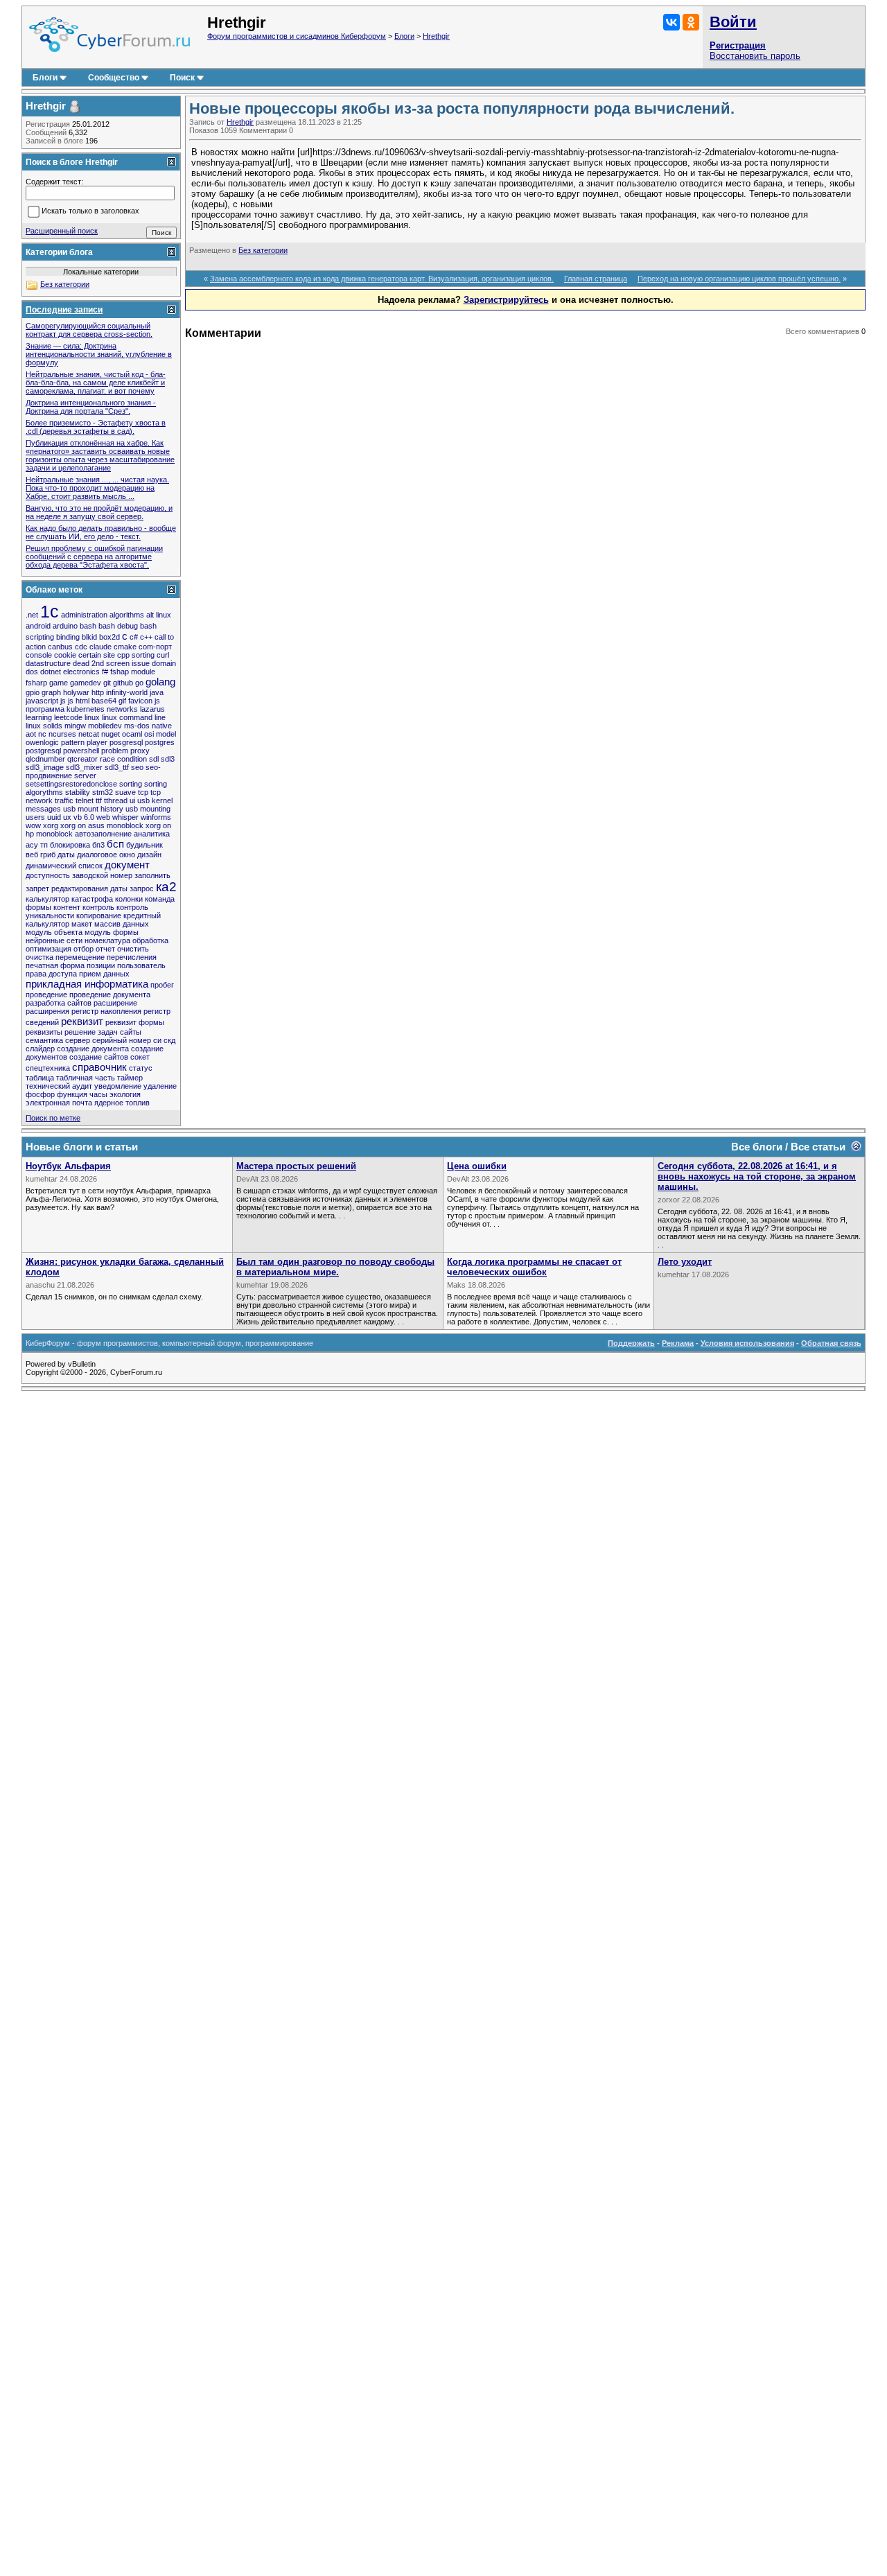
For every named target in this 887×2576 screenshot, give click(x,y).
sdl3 (168, 759)
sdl (154, 759)
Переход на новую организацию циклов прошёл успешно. (739, 279)
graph (51, 692)
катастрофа (92, 899)
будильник (144, 845)
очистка (39, 957)
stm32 (103, 792)
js (63, 701)
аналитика (152, 834)
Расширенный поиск (62, 231)
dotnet (51, 672)
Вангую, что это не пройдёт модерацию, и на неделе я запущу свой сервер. (99, 512)
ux (67, 817)
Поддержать (631, 1343)
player (97, 742)
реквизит (82, 1021)
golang (160, 682)
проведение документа (110, 995)
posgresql (126, 742)
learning (39, 717)
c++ (146, 637)
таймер (130, 1078)
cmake (125, 647)
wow (33, 825)
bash (88, 626)
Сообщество (114, 78)
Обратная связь (831, 1343)
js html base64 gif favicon (110, 701)
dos (32, 672)
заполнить (152, 875)
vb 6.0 (84, 817)
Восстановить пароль (755, 56)
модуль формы (112, 932)
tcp (143, 792)
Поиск (182, 78)
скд (169, 1040)
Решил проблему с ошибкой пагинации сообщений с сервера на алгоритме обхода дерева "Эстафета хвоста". (94, 557)
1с (50, 611)
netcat (89, 734)
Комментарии (263, 130)
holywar (76, 692)
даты (66, 855)
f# (105, 672)
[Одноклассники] (691, 22)
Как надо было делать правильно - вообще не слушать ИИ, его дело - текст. (101, 532)
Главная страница (596, 279)
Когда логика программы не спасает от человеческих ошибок (534, 1267)
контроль (98, 907)
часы (98, 1094)
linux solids (44, 726)
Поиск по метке (53, 1118)
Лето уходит (685, 1262)
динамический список (64, 866)
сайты (131, 1032)
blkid (89, 637)
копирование (99, 915)
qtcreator (82, 759)
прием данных (104, 974)
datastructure (48, 663)
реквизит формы (135, 1022)
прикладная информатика (87, 984)
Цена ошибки (477, 1166)
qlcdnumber (45, 759)
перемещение (80, 957)
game (59, 683)
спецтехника (48, 1068)
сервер (78, 1040)
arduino (65, 626)
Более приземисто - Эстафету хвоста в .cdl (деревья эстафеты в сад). (96, 427)
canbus (60, 647)
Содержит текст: (54, 182)
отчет (105, 949)
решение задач (91, 1032)
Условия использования (747, 1343)
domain (164, 663)
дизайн (149, 855)
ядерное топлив (122, 1103)
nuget (111, 734)
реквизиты (44, 1032)
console (39, 655)
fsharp (36, 683)
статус (141, 1068)
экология (125, 1094)
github (123, 683)
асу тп (37, 845)
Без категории (263, 250)
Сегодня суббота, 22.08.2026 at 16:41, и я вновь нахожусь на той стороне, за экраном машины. (757, 1176)
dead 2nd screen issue (111, 663)
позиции (101, 965)
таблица (40, 1078)
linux (92, 717)
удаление (160, 1086)
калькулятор (47, 899)
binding (68, 637)
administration (84, 615)
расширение (115, 1003)
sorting (131, 784)
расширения (47, 1011)
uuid (54, 817)
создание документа (93, 1049)
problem (115, 751)
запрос (142, 888)
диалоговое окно (106, 855)
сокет (140, 1057)
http (98, 692)
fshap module (133, 672)
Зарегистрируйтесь (506, 300)
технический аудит (59, 1086)
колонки (129, 899)
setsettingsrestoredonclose (71, 784)
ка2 (166, 887)
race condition (123, 759)
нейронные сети (54, 940)
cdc (81, 647)
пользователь (141, 965)
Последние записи (64, 310)
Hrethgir (436, 36)
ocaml (132, 734)
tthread (116, 800)
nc (42, 734)
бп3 (98, 845)
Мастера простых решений (296, 1166)
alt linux (159, 615)
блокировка (70, 845)
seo (137, 767)
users (35, 817)
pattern (73, 742)
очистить (133, 949)
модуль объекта (54, 932)
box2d (109, 637)
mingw (75, 726)
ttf (99, 800)
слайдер (40, 1049)
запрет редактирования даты (77, 888)
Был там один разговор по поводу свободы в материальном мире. (335, 1267)
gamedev (86, 683)
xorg (51, 825)
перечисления (132, 957)
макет (82, 924)
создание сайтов (99, 1057)
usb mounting (148, 809)
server (85, 776)
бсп (115, 844)
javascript (42, 701)
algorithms (127, 615)
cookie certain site (85, 655)
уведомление (118, 1086)
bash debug (118, 626)
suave (125, 792)
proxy (140, 751)
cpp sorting (136, 655)
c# (134, 637)
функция (72, 1094)
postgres (160, 742)
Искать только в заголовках (90, 211)
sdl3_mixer (84, 767)
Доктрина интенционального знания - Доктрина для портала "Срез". (91, 407)
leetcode (68, 717)
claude (100, 647)
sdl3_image (45, 767)
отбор (84, 949)
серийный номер (122, 1040)
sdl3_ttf (117, 767)
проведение (46, 995)
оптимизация (49, 949)
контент (67, 907)
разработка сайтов (59, 1003)
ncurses (62, 734)
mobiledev (105, 726)
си (157, 1040)
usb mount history (93, 809)
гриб (48, 855)
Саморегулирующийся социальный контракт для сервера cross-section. (89, 330)
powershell (81, 751)
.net (32, 615)
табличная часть (86, 1078)
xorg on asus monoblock (102, 825)
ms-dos (137, 726)
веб (32, 855)
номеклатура (107, 940)
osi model (160, 734)
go (139, 683)
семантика (44, 1040)
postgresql (43, 751)
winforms (156, 817)
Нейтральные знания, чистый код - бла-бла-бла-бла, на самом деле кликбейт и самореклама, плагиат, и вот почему (96, 383)
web (103, 817)
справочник (99, 1067)
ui (132, 800)
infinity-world (127, 692)
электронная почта (59, 1103)
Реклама (678, 1343)
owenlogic (42, 742)
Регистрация (738, 45)
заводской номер (102, 875)
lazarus (152, 709)
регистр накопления (106, 1011)
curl (163, 655)
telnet (85, 800)
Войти (733, 22)
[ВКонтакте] (671, 22)
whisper (125, 817)
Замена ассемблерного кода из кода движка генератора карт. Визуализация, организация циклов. (382, 279)
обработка (150, 940)
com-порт (155, 647)
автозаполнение (103, 834)
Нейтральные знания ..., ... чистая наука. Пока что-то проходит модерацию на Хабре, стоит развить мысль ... (97, 488)
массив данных (122, 924)
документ (127, 865)
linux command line (134, 717)
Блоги (404, 36)
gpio (33, 692)
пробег (162, 985)
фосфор (40, 1094)
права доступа (51, 974)
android (38, 626)
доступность (48, 875)
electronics (81, 672)
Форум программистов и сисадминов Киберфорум (297, 36)
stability (78, 792)
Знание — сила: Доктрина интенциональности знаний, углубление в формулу (99, 354)
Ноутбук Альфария (68, 1166)
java (157, 692)
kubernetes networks (102, 709)
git (107, 683)
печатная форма (55, 965)
